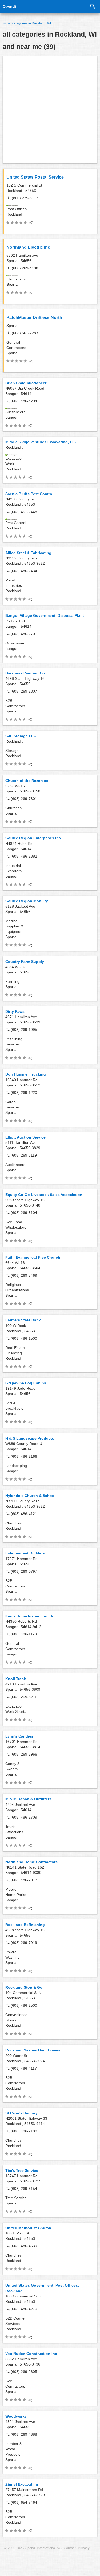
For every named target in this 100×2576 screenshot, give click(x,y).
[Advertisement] (50, 110)
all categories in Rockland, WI (29, 23)
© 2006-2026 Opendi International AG (33, 2548)
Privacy (84, 2548)
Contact (70, 2548)
